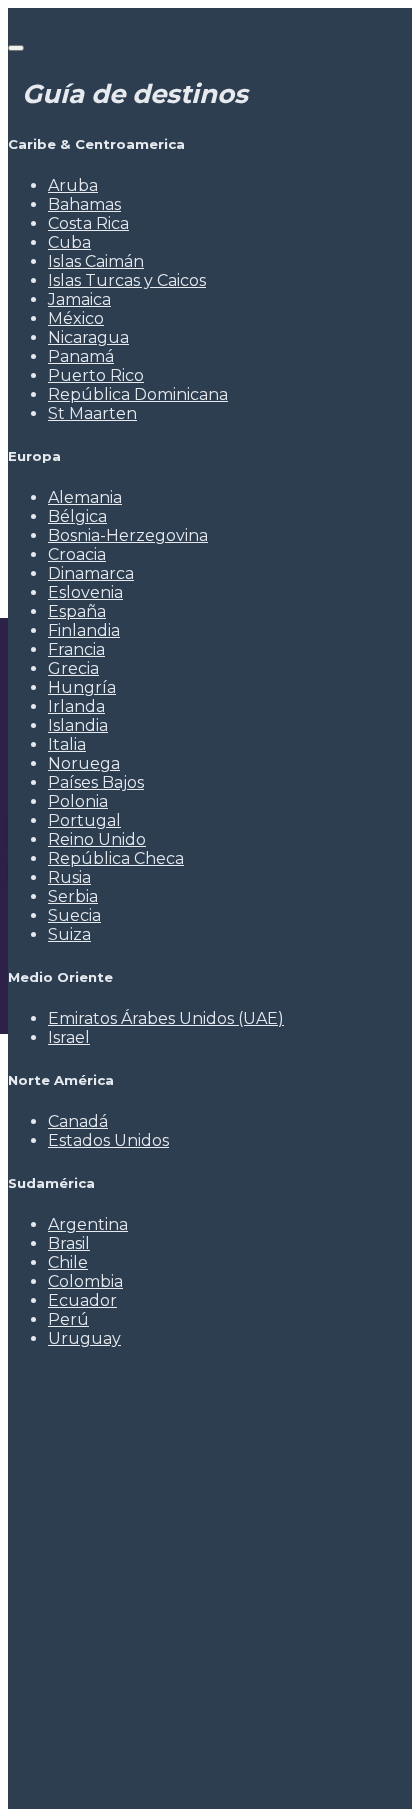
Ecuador (82, 1300)
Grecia (73, 668)
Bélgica (77, 516)
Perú (68, 1319)
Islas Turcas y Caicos (127, 280)
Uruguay (84, 1338)
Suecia (74, 915)
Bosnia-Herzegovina (128, 535)
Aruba (73, 185)
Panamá (81, 356)
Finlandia (84, 630)
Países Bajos (96, 782)
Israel (69, 1037)
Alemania (85, 497)
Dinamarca (91, 573)
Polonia (78, 801)
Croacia (77, 554)
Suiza (69, 934)
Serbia (73, 896)
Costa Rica (88, 223)
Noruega (84, 763)
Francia (76, 649)
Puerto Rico (96, 375)
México (76, 318)
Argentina (88, 1224)
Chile (68, 1262)
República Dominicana (138, 394)
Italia (67, 744)
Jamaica (79, 299)
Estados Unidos (108, 1140)
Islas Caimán (96, 261)
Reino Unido (97, 839)
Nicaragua (88, 337)
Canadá (78, 1121)
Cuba (69, 242)
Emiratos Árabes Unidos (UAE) (166, 1018)
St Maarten (92, 413)
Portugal (84, 820)
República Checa (116, 858)
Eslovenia (85, 592)
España (77, 611)
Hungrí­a (82, 687)
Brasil (69, 1243)
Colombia (85, 1281)
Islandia (78, 725)
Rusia (69, 877)
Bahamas (84, 204)
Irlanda (76, 706)
